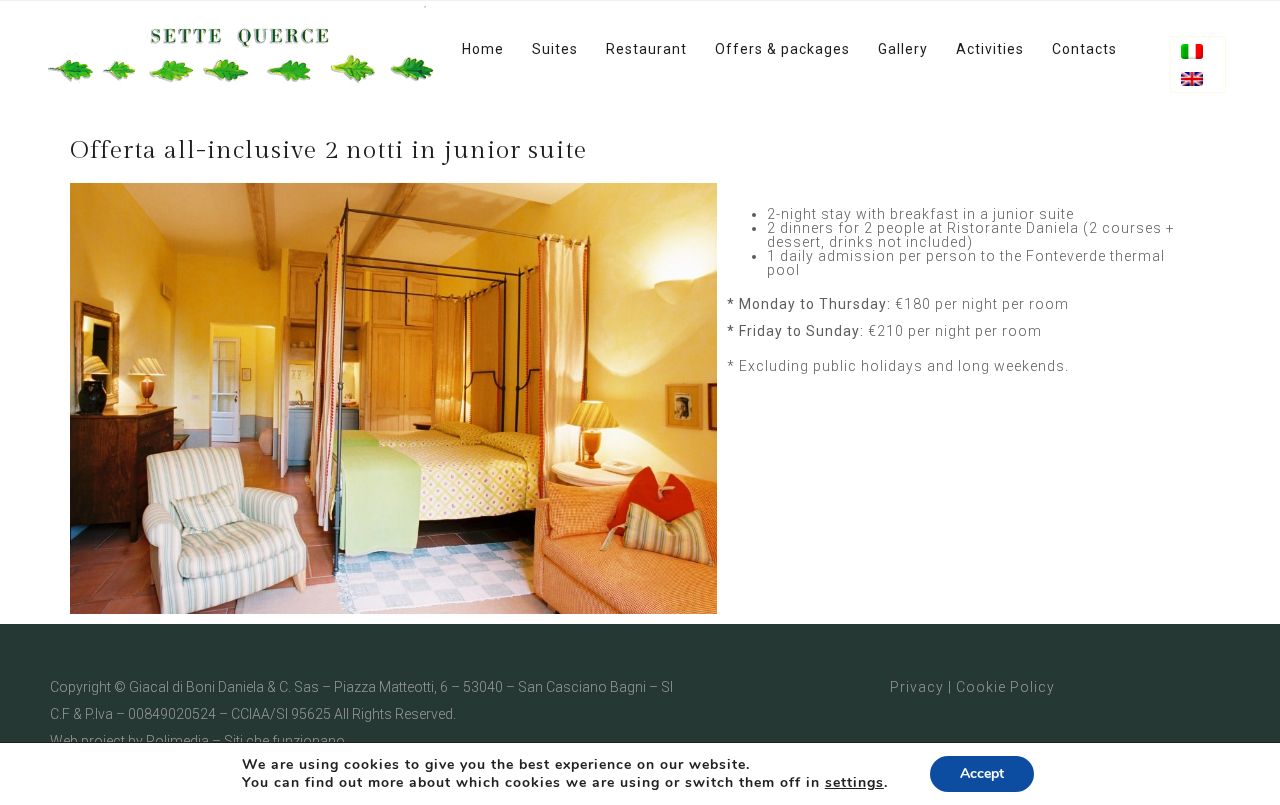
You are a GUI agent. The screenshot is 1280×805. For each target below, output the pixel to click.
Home (483, 49)
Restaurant (646, 49)
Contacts (1084, 49)
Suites (555, 49)
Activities (990, 49)
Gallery (903, 49)
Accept (982, 773)
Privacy (917, 687)
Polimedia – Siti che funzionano (245, 741)
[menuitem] (1192, 51)
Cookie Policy (1005, 687)
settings (854, 783)
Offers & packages (782, 49)
